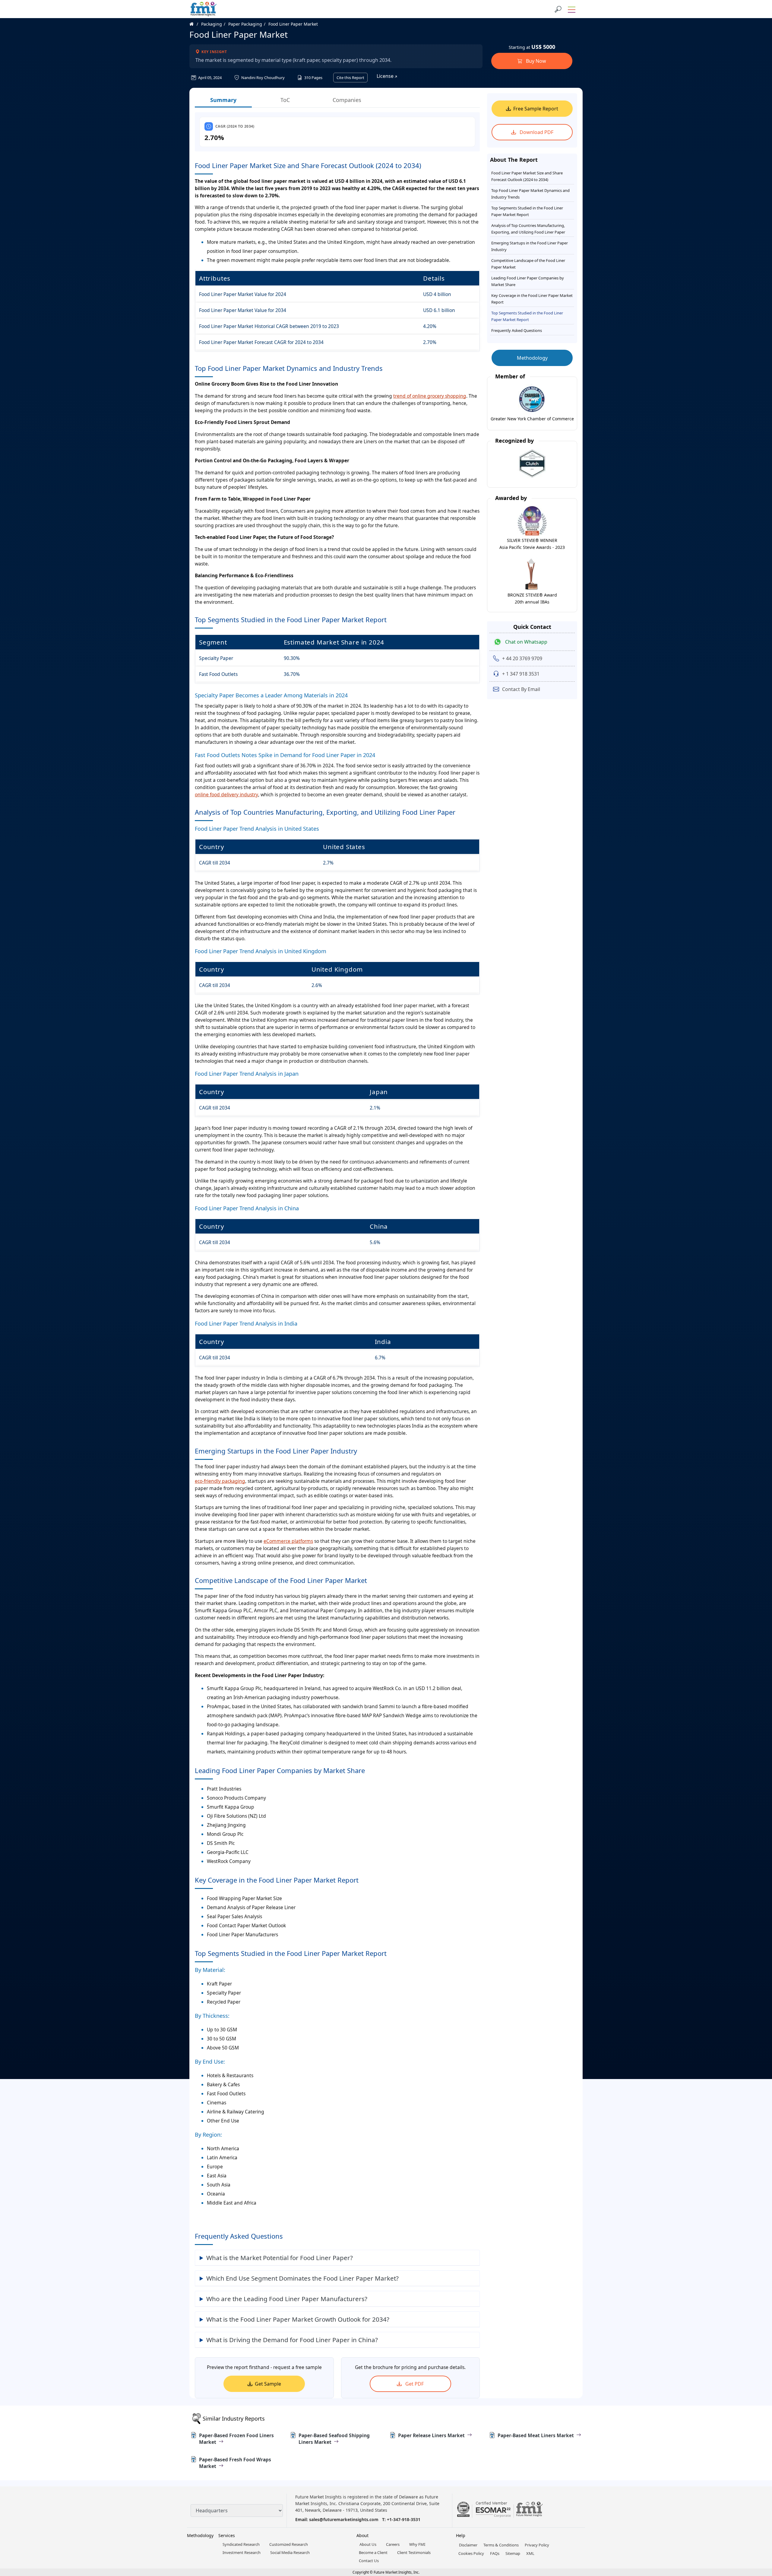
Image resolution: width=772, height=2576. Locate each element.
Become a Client (373, 2552)
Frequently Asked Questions (517, 330)
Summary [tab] (223, 100)
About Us (368, 2544)
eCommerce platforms (288, 1541)
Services (227, 2535)
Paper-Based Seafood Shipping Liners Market (334, 2439)
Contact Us (369, 2561)
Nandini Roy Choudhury (263, 78)
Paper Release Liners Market (431, 2435)
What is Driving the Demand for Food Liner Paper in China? (292, 2340)
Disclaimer (468, 2545)
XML (530, 2553)
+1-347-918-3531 (404, 2519)
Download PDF (536, 132)
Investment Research (242, 2552)
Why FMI (417, 2544)
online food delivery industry (226, 794)
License (386, 76)
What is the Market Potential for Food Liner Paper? (280, 2258)
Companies (347, 100)
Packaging (212, 24)
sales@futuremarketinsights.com (344, 2519)
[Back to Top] (757, 2525)
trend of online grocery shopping (430, 396)
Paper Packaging (245, 24)
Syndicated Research (241, 2544)
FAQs (495, 2553)
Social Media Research (290, 2552)
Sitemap (513, 2553)
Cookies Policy (471, 2553)
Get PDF (414, 2384)
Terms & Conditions (501, 2545)
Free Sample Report (536, 109)
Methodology (532, 358)
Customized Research (289, 2544)
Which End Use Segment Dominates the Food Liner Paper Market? (302, 2278)
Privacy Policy (537, 2545)
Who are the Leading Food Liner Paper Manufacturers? (287, 2299)
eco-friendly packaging (220, 1481)
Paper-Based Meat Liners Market (536, 2435)
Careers (393, 2544)
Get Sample (268, 2384)
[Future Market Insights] (204, 9)
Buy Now (535, 61)
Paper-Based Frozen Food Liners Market (236, 2439)
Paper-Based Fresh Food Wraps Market (235, 2463)
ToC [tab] (285, 100)
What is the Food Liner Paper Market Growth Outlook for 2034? (298, 2319)
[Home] (195, 24)
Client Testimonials (414, 2552)
